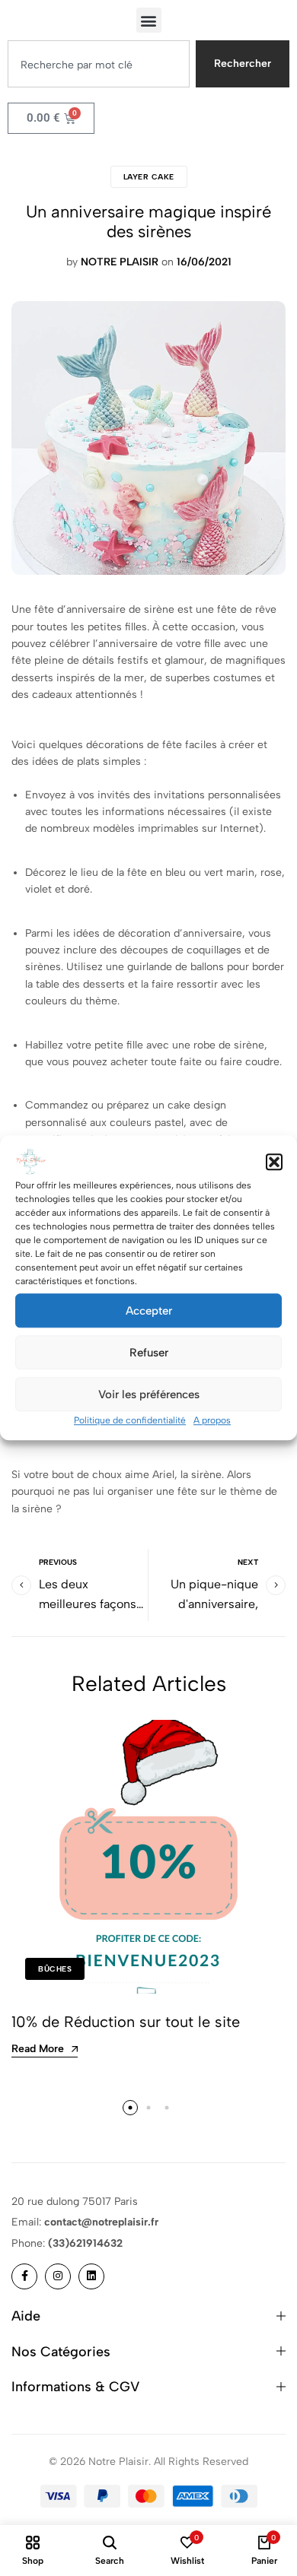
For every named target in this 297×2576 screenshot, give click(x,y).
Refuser (149, 1353)
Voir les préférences (149, 1394)
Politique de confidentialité (130, 1420)
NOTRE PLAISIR (120, 262)
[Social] (24, 2276)
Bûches (55, 1969)
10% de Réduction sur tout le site (126, 2022)
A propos (212, 1420)
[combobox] (99, 64)
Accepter (149, 1311)
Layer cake (149, 177)
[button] (274, 1162)
